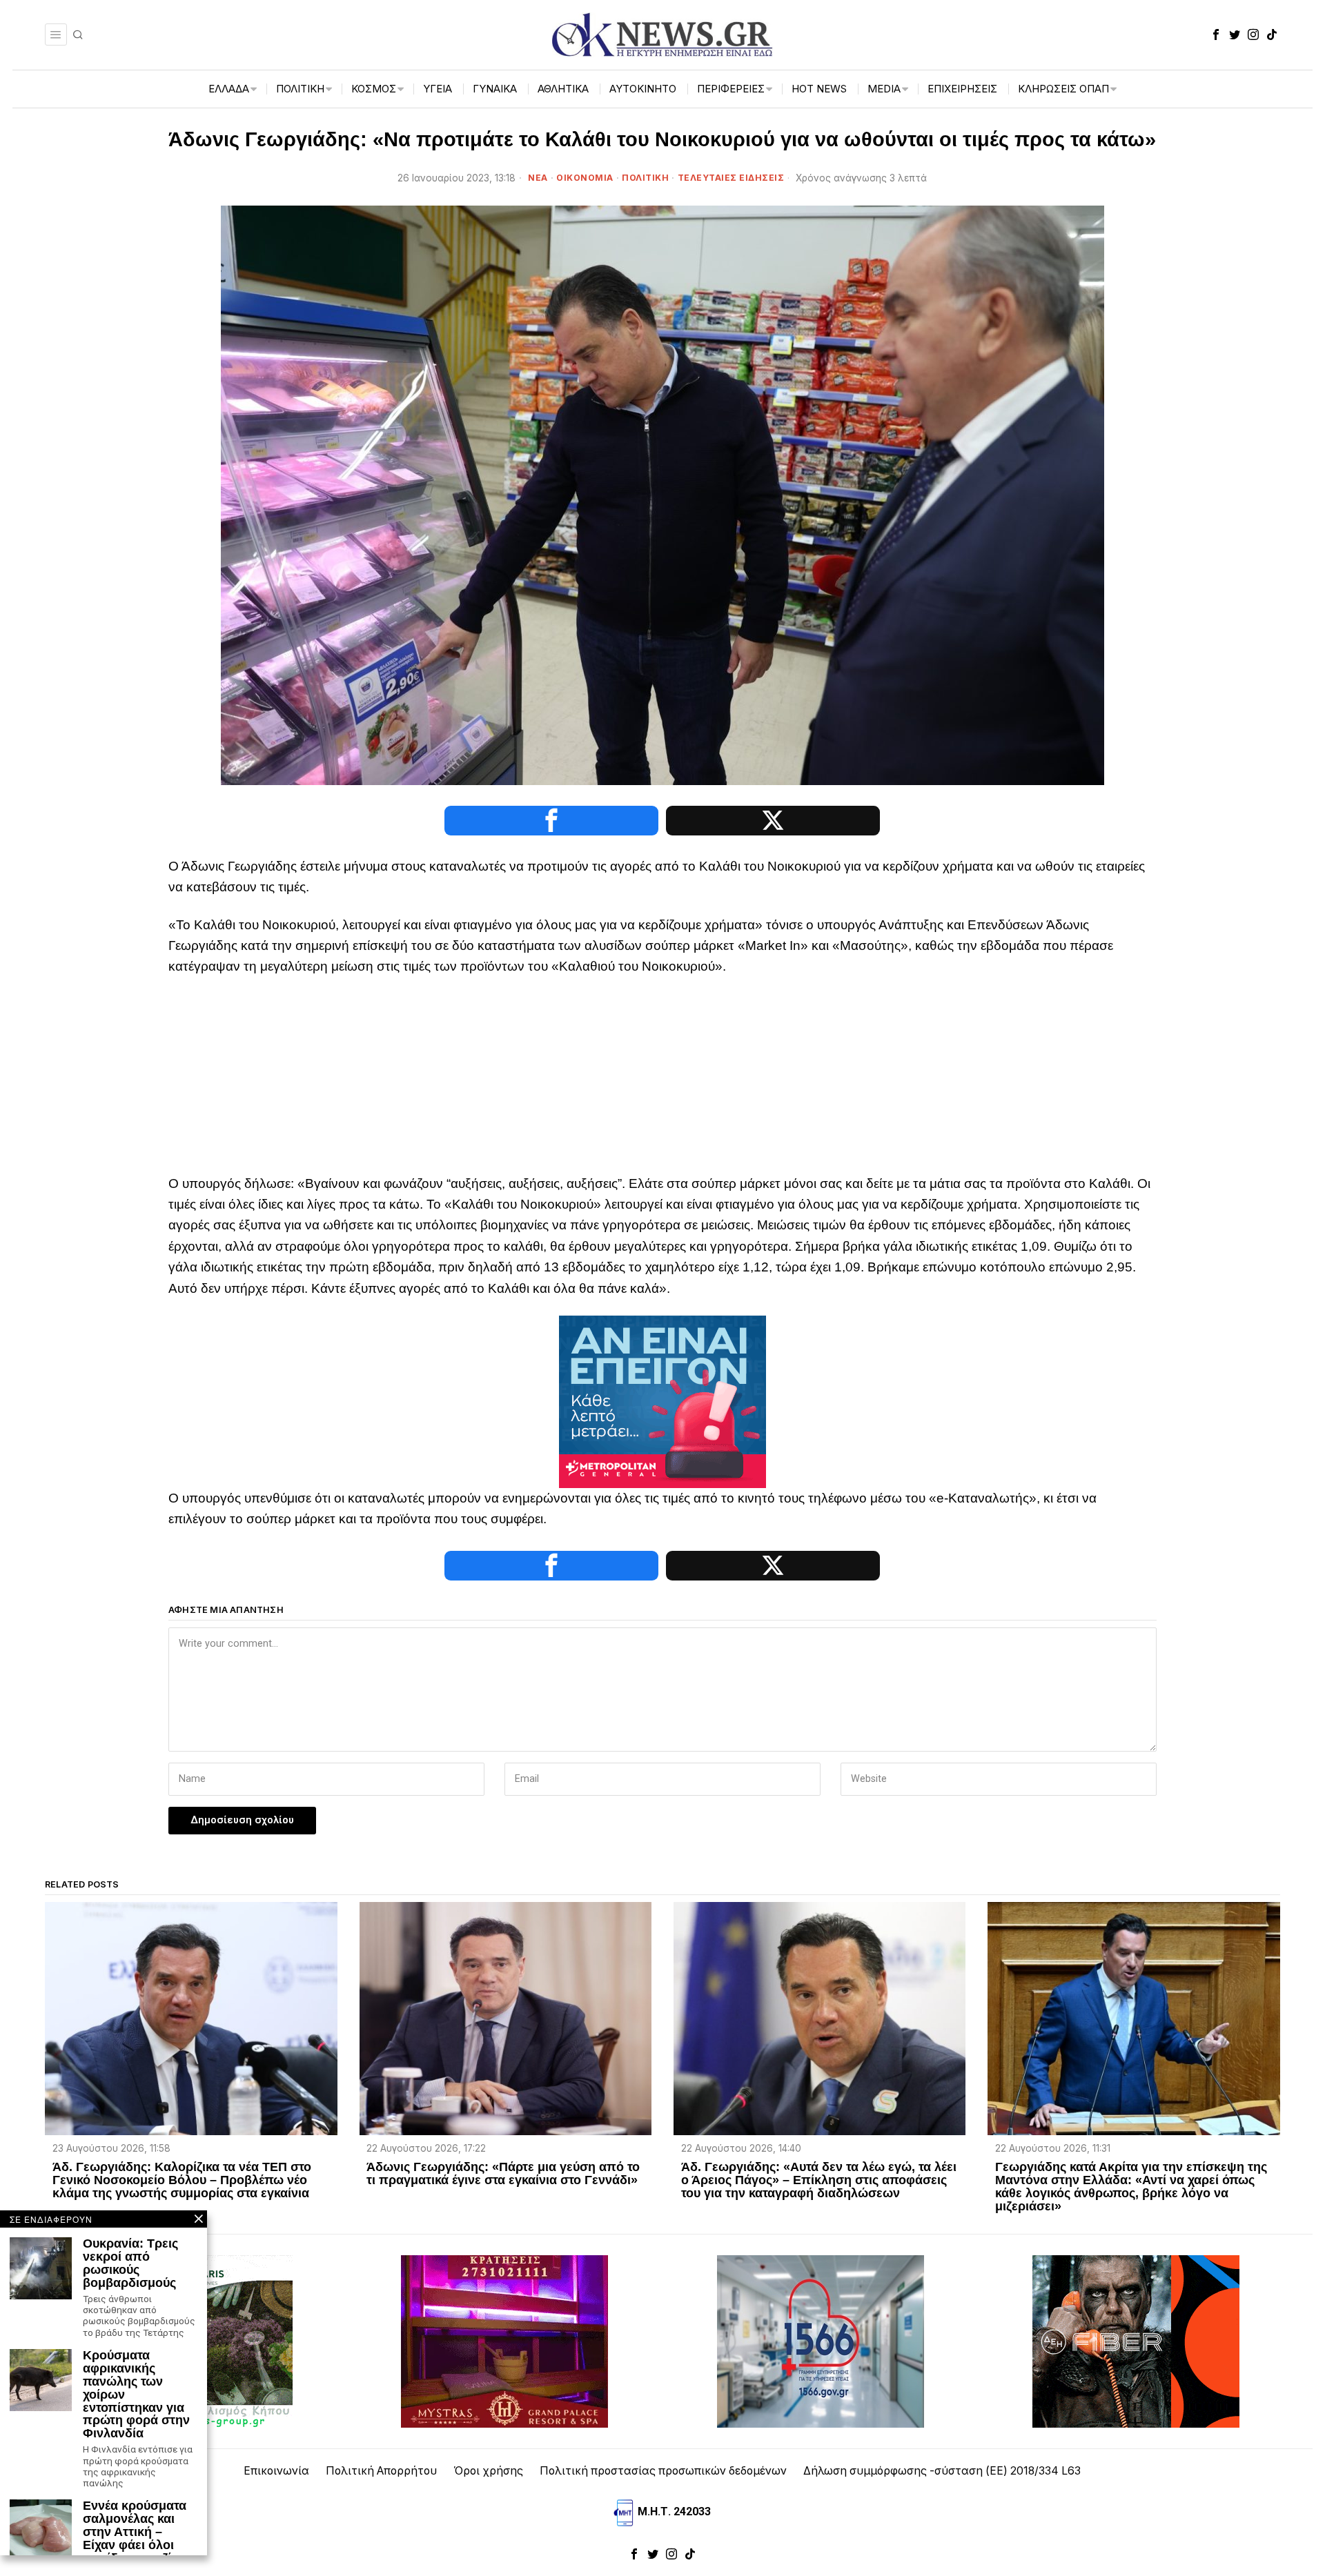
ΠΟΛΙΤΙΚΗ (645, 178)
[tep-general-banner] (662, 1401)
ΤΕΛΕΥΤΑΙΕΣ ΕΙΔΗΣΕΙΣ (731, 178)
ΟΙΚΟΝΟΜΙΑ (585, 178)
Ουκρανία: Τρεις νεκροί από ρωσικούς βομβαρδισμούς (130, 2263)
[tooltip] (1216, 34)
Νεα (538, 178)
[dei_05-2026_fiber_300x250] (1136, 2340)
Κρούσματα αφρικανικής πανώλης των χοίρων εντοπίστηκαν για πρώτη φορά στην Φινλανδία (136, 2395)
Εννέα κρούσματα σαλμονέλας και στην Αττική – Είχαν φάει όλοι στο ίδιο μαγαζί (135, 2532)
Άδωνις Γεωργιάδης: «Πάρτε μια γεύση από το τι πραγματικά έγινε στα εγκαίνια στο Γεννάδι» (503, 2174)
